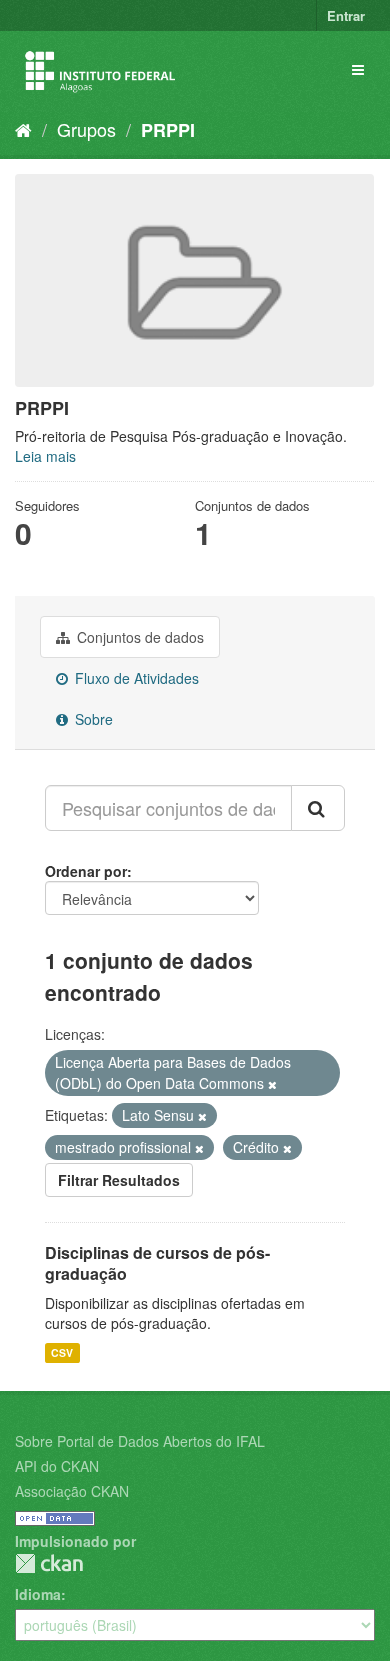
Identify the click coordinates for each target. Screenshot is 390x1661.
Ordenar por (86, 871)
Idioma (38, 1594)
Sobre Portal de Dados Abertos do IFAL (140, 1441)
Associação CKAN (72, 1491)
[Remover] (272, 1084)
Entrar (346, 15)
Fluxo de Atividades (135, 678)
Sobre (92, 719)
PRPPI (168, 130)
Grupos (86, 129)
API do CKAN (57, 1466)
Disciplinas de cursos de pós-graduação (157, 1263)
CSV (62, 1352)
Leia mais (45, 456)
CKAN (49, 1563)
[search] (318, 808)
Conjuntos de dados (138, 637)
